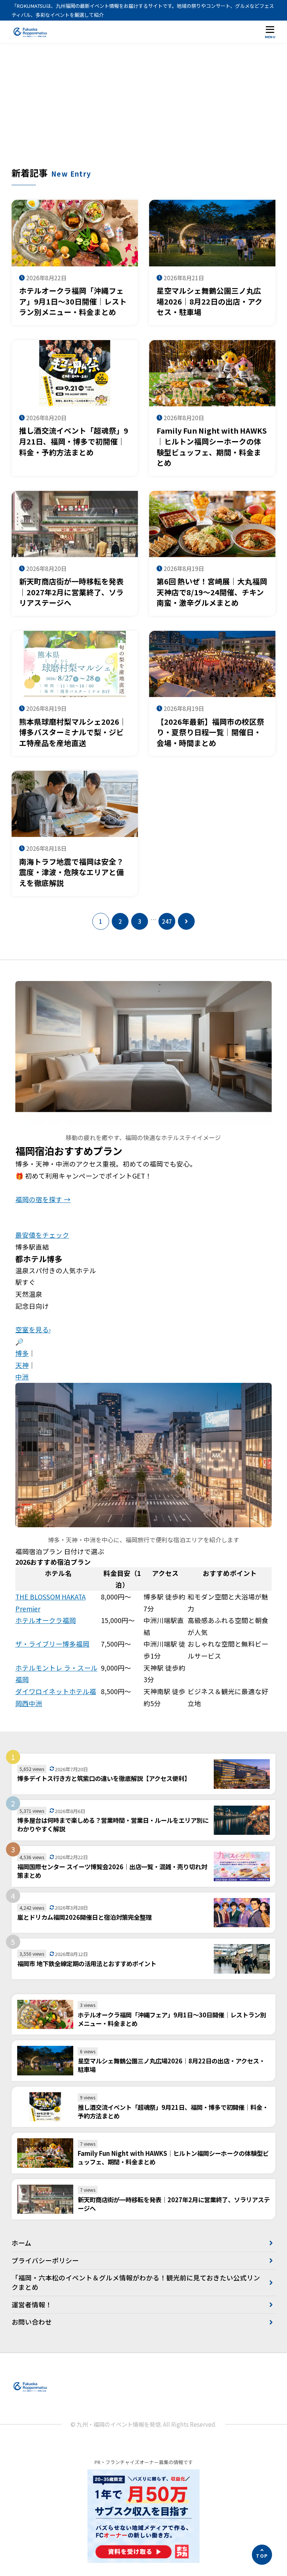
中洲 (22, 1377)
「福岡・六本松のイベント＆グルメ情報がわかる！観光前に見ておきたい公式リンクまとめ (136, 2282)
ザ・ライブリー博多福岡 (52, 1644)
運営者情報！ (32, 2305)
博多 (22, 1353)
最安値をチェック (42, 1235)
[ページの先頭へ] (262, 2555)
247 (167, 921)
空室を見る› (33, 1330)
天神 (22, 1365)
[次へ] (186, 921)
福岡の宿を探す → (43, 1199)
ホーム (21, 2243)
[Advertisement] (144, 110)
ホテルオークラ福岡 (46, 1620)
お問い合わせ (32, 2322)
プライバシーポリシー (45, 2260)
